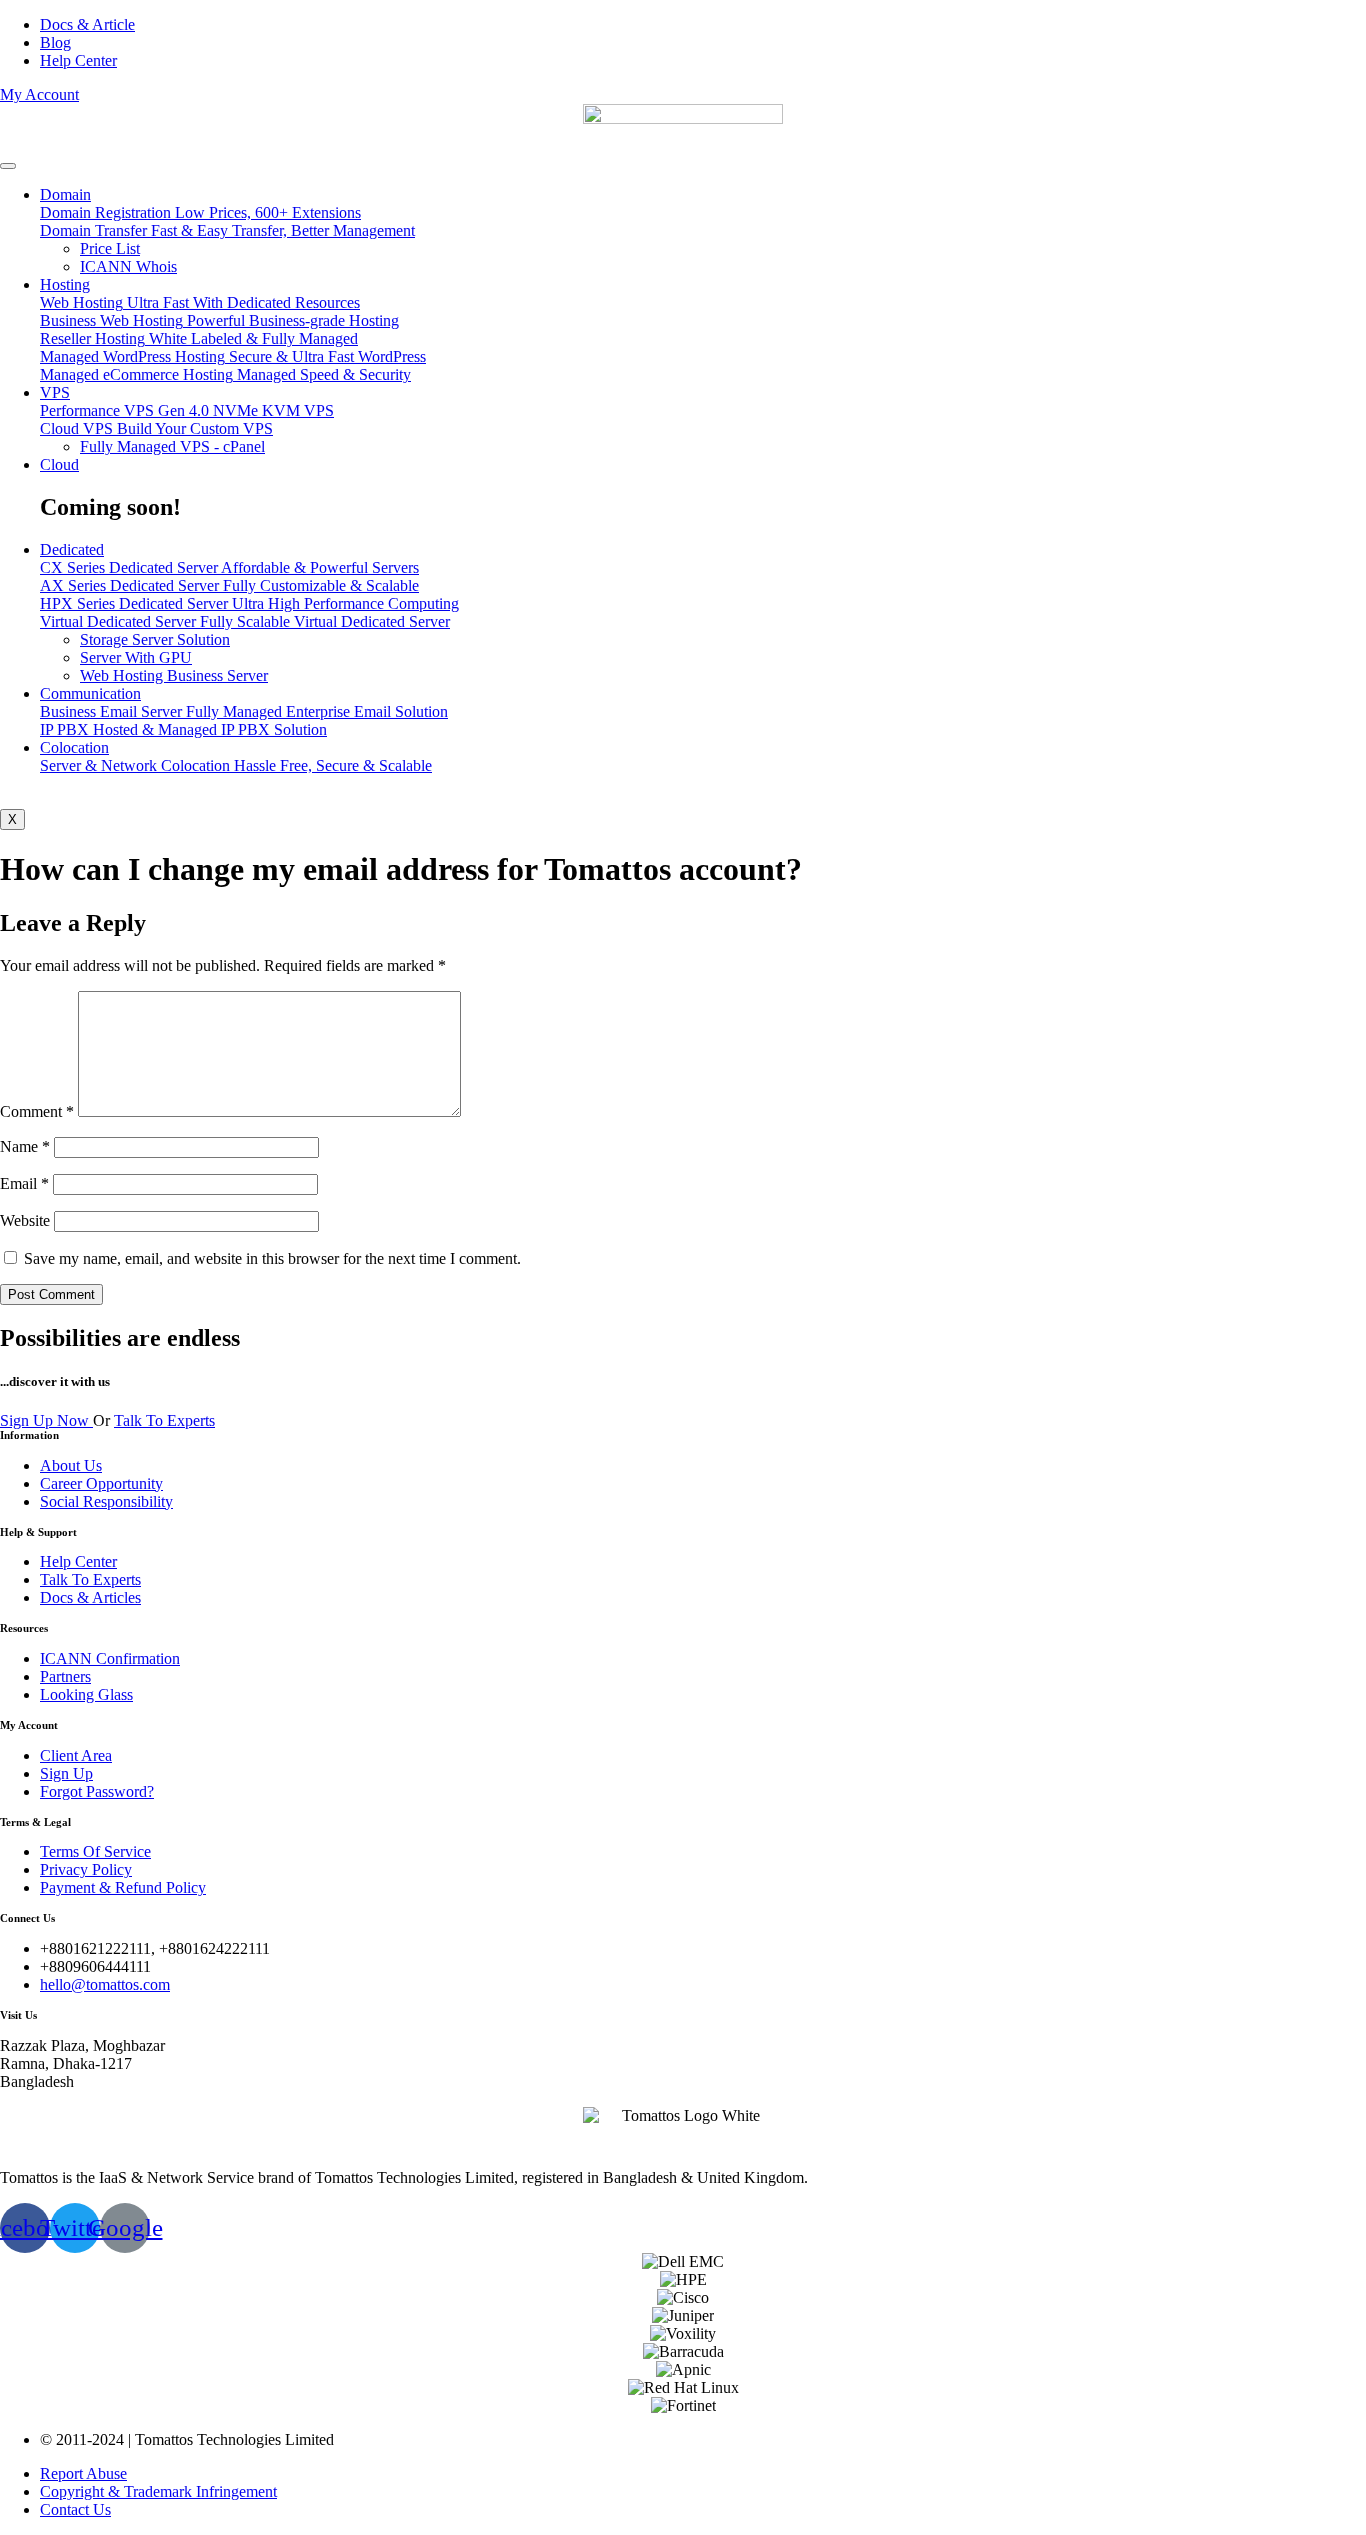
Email (24, 1183)
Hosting (65, 284)
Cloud (59, 464)
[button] (39, 94)
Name (25, 1146)
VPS (55, 392)
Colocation (74, 747)
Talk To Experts (164, 1420)
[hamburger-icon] (8, 166)
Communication (90, 693)
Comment (37, 1111)
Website (25, 1220)
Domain (65, 194)
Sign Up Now (46, 1420)
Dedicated (72, 549)
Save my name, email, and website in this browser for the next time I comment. (272, 1258)
